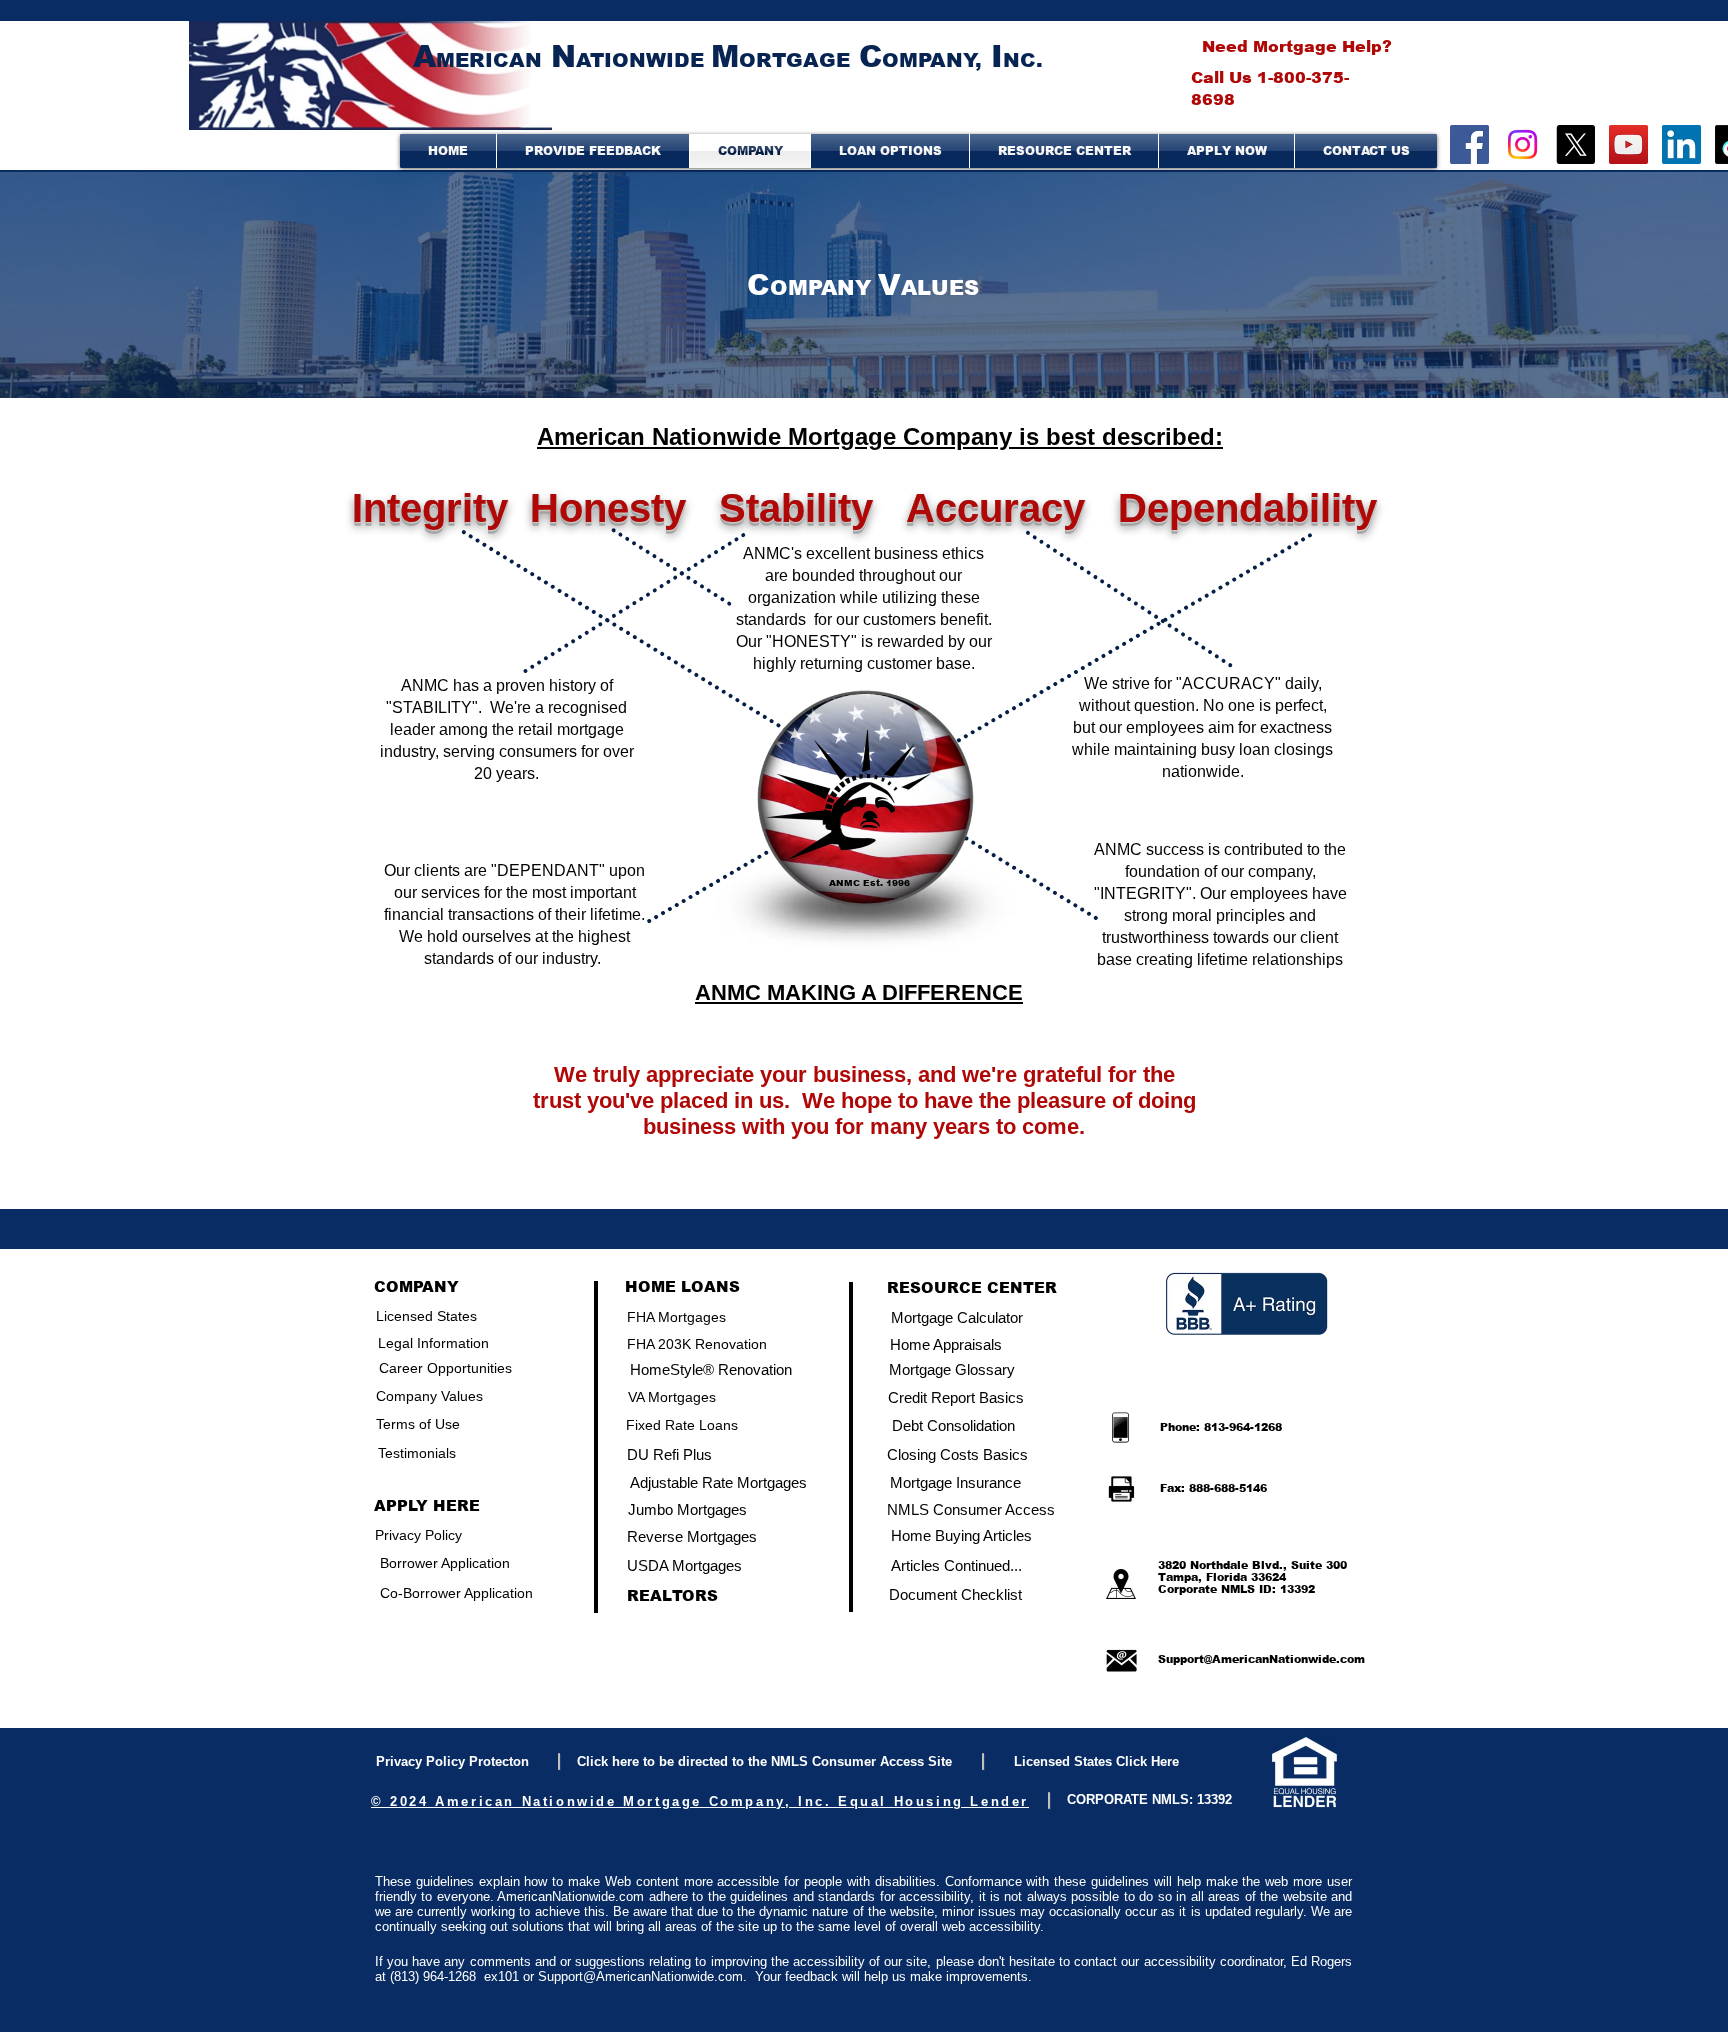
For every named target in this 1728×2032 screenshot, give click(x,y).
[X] (1575, 144)
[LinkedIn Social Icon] (1681, 144)
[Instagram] (1522, 144)
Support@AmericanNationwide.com (1261, 1659)
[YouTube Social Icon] (1628, 144)
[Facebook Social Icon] (1469, 144)
